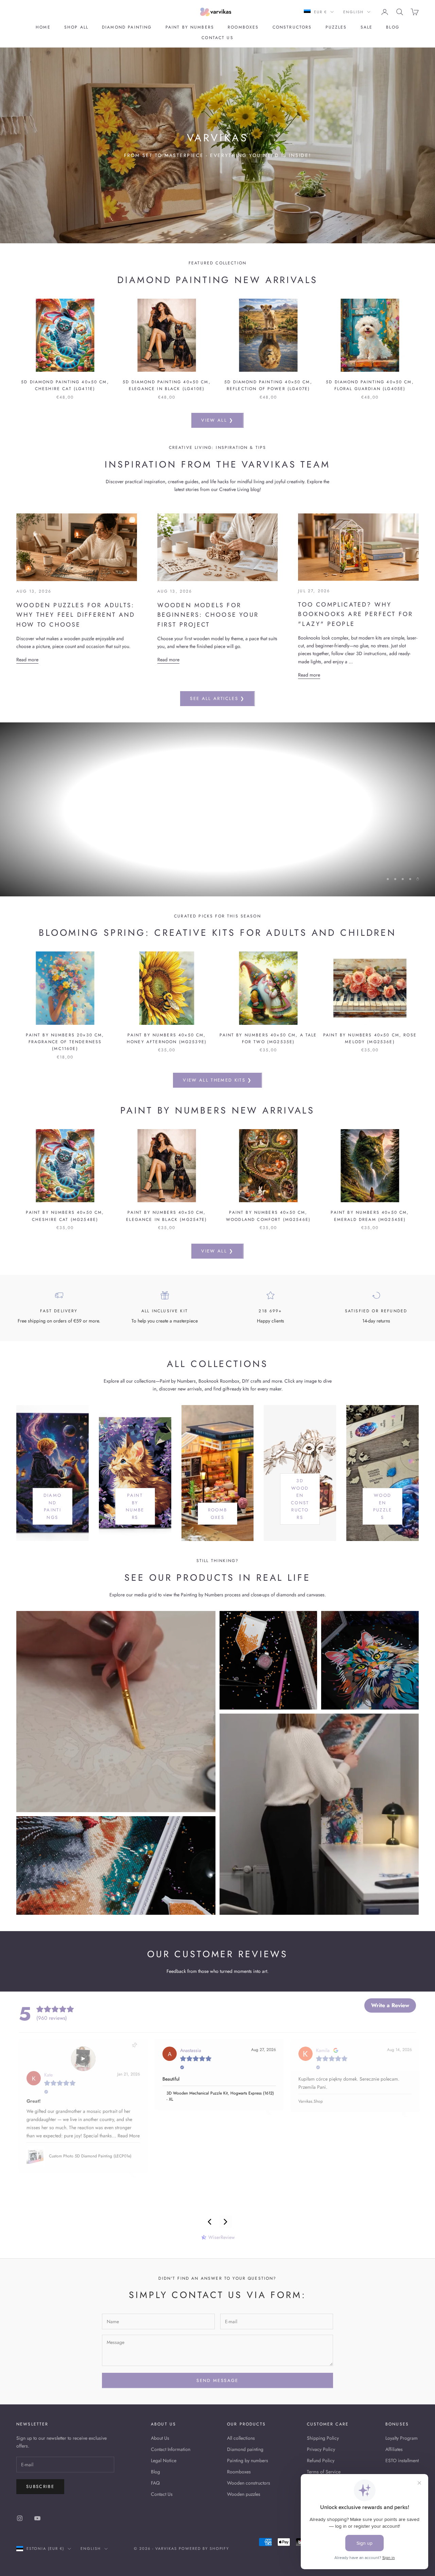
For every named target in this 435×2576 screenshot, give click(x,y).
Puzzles (336, 27)
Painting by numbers (248, 2460)
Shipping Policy (323, 2438)
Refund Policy (321, 2460)
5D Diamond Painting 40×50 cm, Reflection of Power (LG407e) (268, 385)
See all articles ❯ (217, 698)
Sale (367, 27)
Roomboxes (243, 27)
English (353, 12)
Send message (217, 2380)
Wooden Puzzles (383, 1506)
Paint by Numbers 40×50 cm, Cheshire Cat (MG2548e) (65, 1216)
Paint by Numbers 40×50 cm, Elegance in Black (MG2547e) (167, 1216)
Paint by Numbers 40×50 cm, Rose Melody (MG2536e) (370, 1038)
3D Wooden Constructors (300, 1499)
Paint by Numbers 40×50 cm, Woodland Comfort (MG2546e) (268, 1216)
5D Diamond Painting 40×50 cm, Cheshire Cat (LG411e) (65, 385)
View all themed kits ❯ (217, 1080)
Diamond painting (127, 27)
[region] (217, 809)
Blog (393, 27)
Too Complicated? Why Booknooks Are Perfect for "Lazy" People (355, 614)
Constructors (292, 27)
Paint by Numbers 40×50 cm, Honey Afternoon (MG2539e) (167, 1038)
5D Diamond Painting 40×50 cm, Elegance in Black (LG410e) (167, 385)
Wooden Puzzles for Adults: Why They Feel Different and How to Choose (76, 615)
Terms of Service (324, 2472)
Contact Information (171, 2449)
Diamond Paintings (53, 1506)
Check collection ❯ (217, 845)
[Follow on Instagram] (20, 2518)
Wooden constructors (249, 2483)
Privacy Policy (321, 2449)
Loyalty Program (402, 2438)
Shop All (76, 27)
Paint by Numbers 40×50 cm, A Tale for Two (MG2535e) (268, 1038)
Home (43, 27)
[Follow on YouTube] (37, 2518)
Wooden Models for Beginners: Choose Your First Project (208, 615)
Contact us (217, 38)
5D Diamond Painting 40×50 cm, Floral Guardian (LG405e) (370, 385)
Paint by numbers (190, 27)
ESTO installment (402, 2460)
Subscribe (40, 2486)
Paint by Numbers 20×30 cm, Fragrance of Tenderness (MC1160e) (65, 1042)
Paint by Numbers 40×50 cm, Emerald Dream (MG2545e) (370, 1216)
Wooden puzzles (244, 2494)
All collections (241, 2438)
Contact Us (162, 2494)
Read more (27, 660)
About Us (160, 2438)
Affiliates (394, 2449)
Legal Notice (164, 2460)
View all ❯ (217, 420)
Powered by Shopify (204, 2548)
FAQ (155, 2483)
